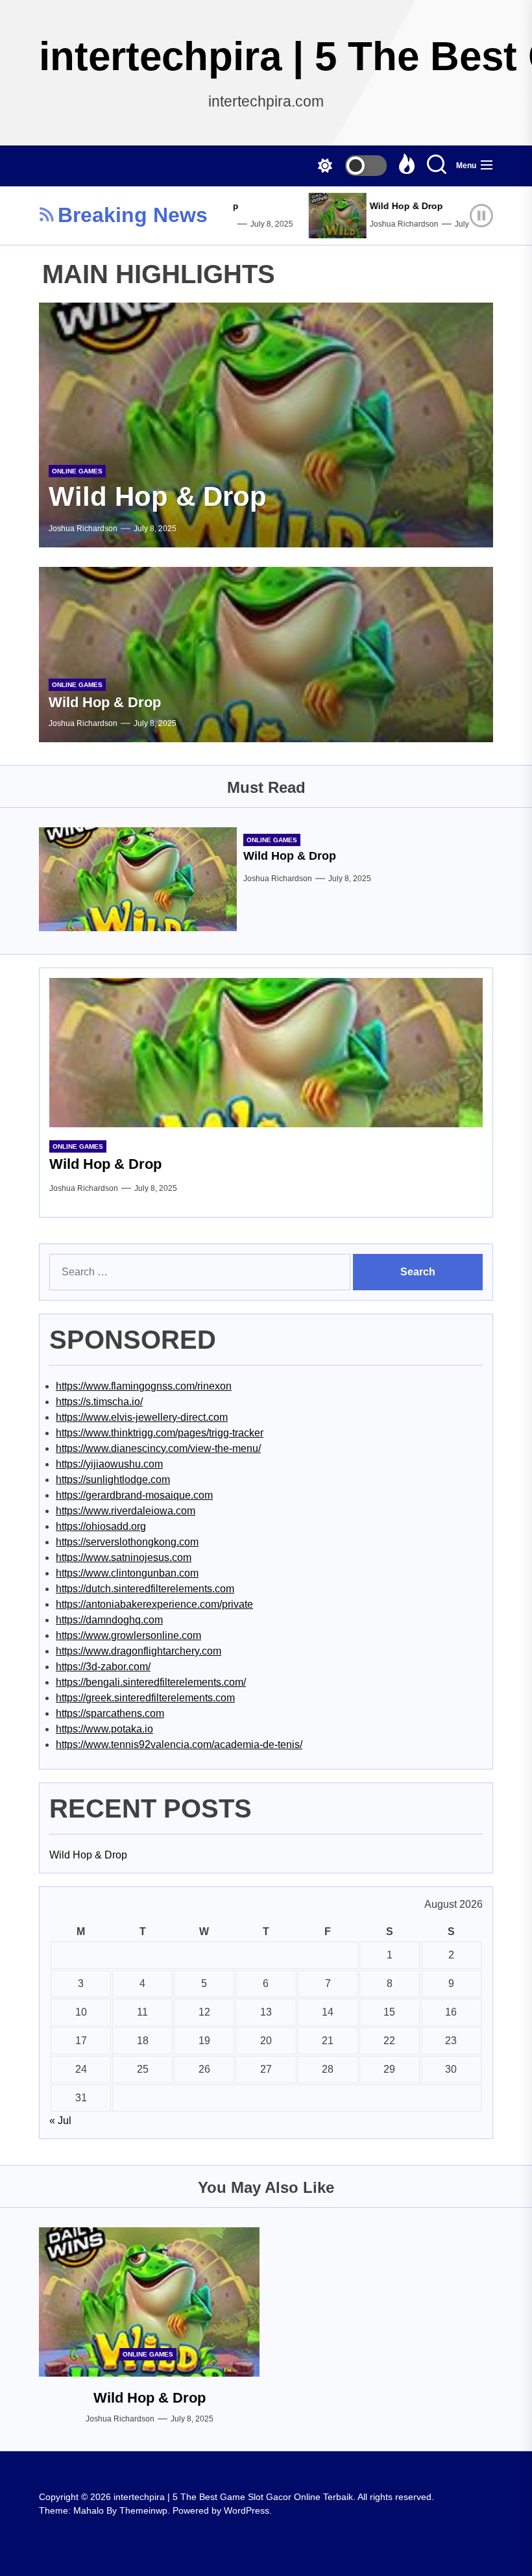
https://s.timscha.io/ (99, 1402)
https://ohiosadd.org (101, 1526)
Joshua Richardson (384, 224)
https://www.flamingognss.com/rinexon (144, 1386)
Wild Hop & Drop (386, 206)
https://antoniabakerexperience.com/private (154, 1604)
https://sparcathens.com (110, 1713)
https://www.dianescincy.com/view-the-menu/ (158, 1448)
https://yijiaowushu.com (109, 1464)
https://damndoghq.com (109, 1620)
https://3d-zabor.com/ (103, 1667)
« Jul (60, 2120)
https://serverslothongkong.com (127, 1542)
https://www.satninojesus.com (124, 1557)
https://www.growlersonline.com (128, 1635)
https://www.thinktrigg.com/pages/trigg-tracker (160, 1433)
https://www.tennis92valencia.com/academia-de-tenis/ (179, 1744)
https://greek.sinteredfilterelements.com (145, 1698)
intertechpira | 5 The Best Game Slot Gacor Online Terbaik (266, 56)
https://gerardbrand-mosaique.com (134, 1495)
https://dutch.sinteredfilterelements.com (145, 1589)
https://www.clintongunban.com (127, 1573)
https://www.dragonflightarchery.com (139, 1651)
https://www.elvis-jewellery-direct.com (142, 1417)
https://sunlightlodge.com (113, 1480)
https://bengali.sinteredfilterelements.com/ (151, 1682)
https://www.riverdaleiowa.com (126, 1511)
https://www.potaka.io (104, 1729)
